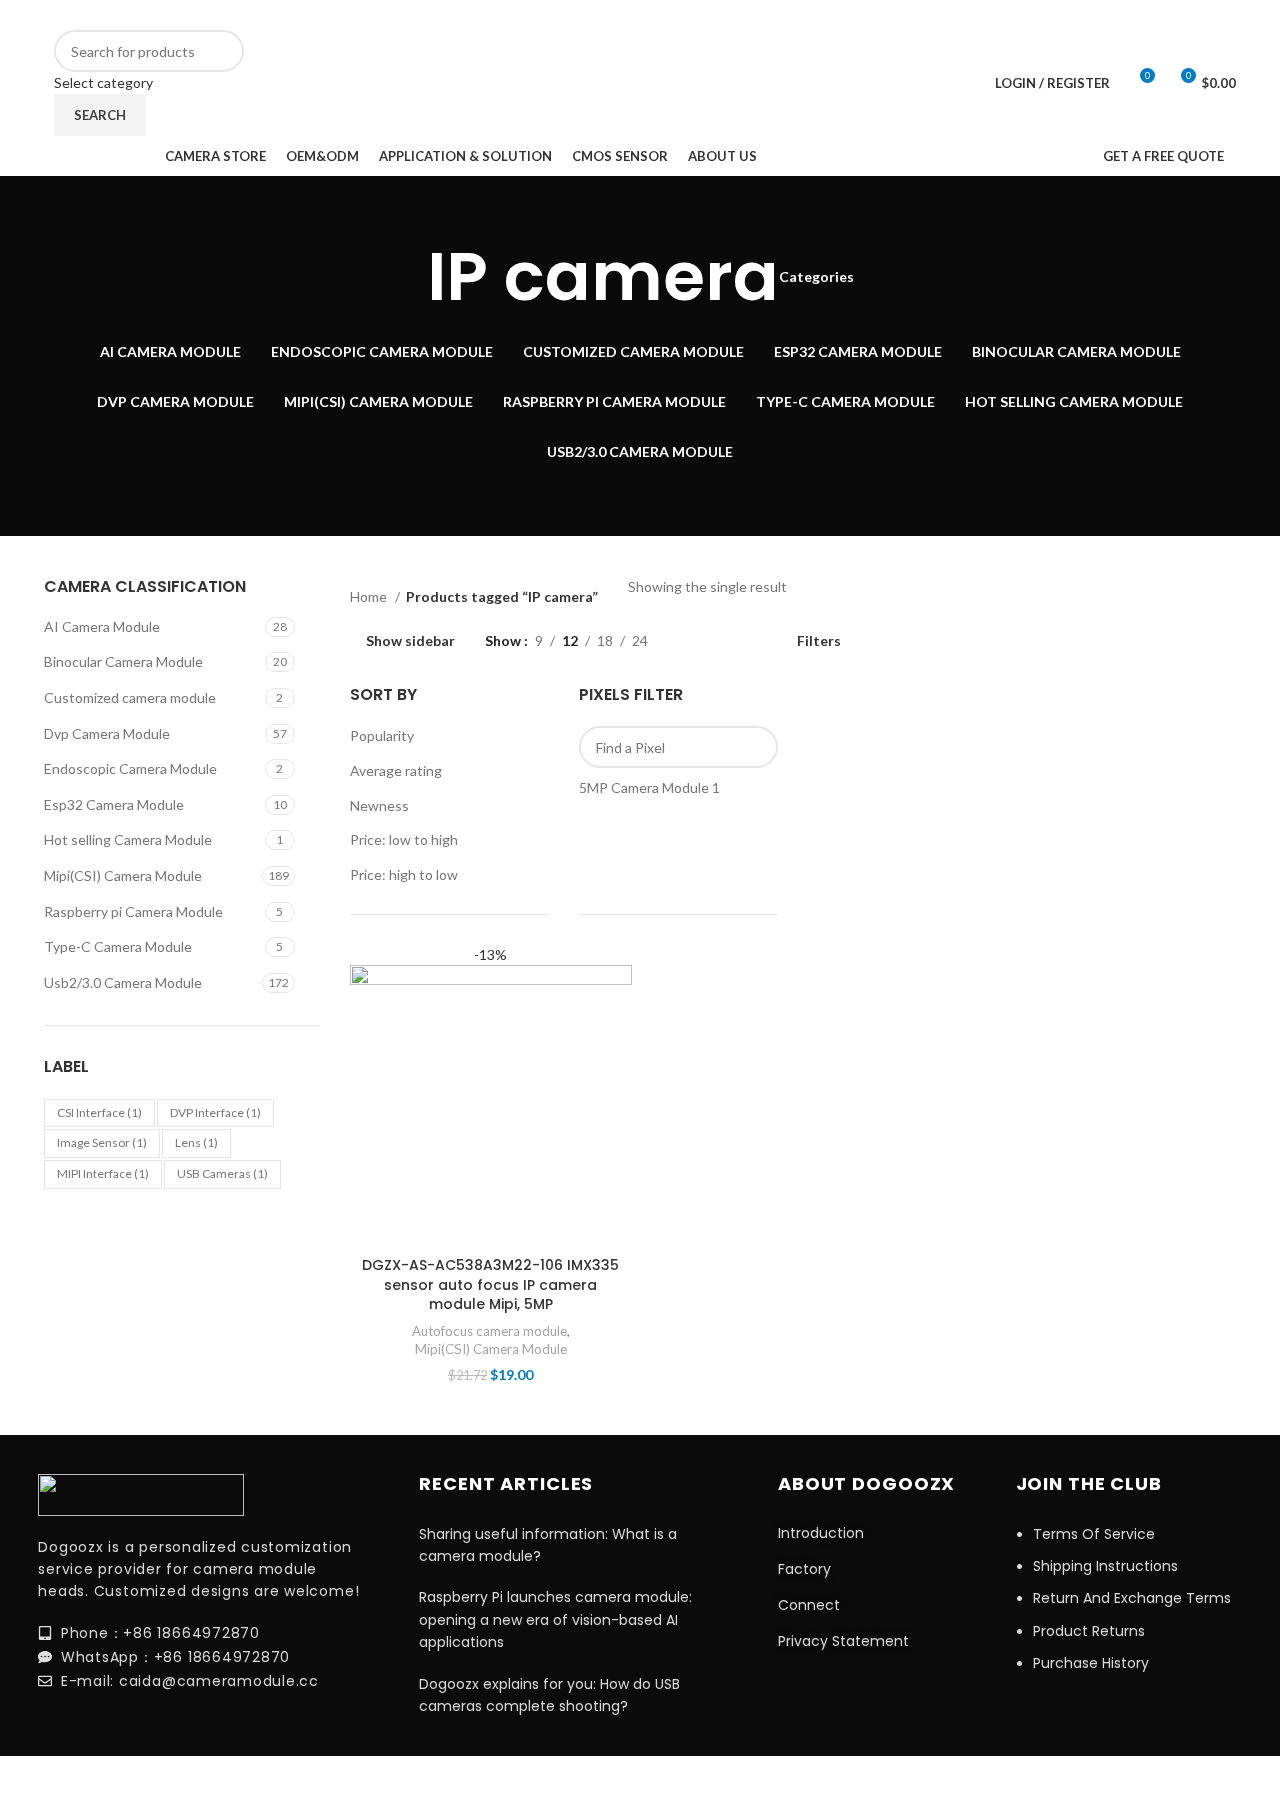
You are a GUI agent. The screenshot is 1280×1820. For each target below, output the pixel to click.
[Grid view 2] (694, 641)
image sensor (102, 1142)
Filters (819, 641)
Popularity (382, 735)
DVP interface (215, 1112)
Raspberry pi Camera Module (133, 911)
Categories (816, 277)
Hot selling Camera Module (128, 839)
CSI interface (99, 1112)
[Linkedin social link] (1012, 15)
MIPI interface (103, 1173)
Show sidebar (410, 641)
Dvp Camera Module (107, 733)
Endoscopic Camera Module (130, 768)
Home (370, 596)
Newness (379, 805)
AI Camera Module (102, 626)
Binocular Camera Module (123, 661)
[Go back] (402, 277)
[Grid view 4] (757, 641)
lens (196, 1142)
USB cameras (222, 1173)
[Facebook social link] (986, 15)
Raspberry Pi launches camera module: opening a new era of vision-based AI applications (555, 1619)
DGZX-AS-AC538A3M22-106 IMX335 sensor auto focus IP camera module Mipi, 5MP (490, 1284)
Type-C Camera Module (118, 946)
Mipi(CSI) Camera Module (123, 875)
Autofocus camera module (489, 1331)
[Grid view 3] (726, 641)
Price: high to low (404, 874)
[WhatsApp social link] (1038, 15)
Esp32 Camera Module (114, 804)
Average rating (396, 770)
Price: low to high (404, 839)
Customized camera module (130, 697)
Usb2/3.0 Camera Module (123, 982)
